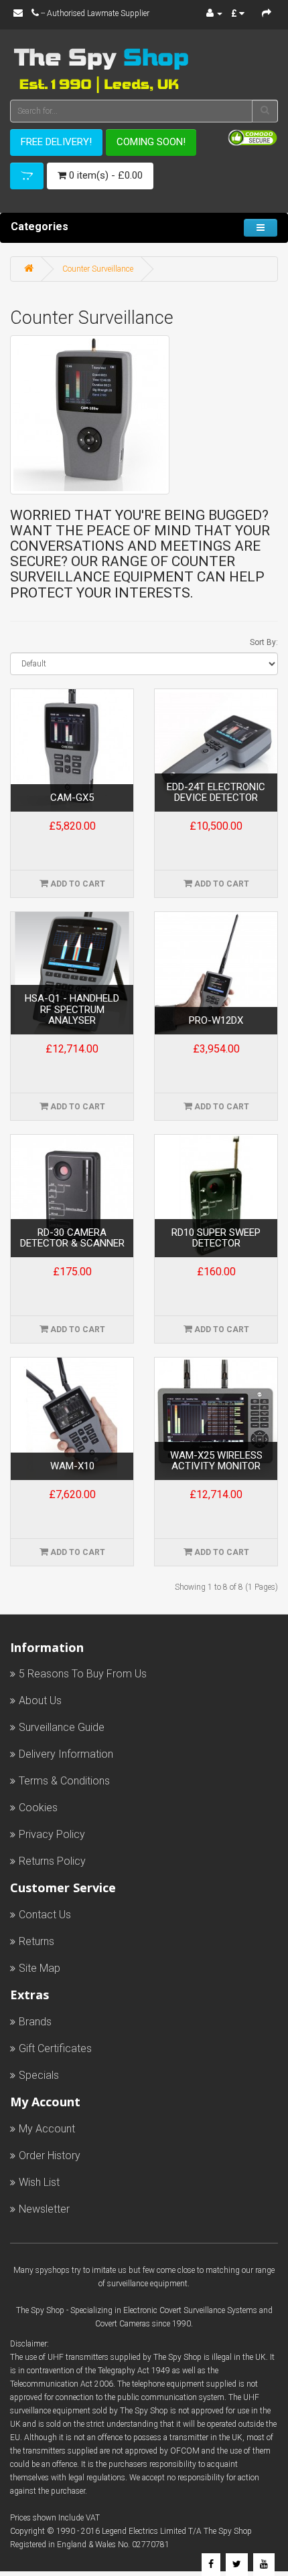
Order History (50, 2155)
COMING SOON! (151, 142)
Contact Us (45, 1915)
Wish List (39, 2182)
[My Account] (214, 13)
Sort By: (264, 642)
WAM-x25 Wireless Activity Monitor (216, 1461)
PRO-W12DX (216, 1021)
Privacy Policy (52, 1834)
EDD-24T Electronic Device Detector (216, 793)
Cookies (38, 1808)
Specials (39, 2075)
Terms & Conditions (64, 1781)
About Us (40, 1700)
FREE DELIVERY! (56, 142)
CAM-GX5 (72, 798)
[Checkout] (267, 13)
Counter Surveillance (98, 269)
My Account (47, 2129)
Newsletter (44, 2209)
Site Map (40, 1968)
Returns (37, 1941)
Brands (35, 2022)
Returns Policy (52, 1861)
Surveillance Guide (62, 1727)
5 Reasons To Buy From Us (83, 1674)
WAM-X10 (72, 1466)
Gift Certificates (55, 2048)
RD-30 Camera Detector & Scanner (72, 1238)
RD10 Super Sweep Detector (216, 1238)
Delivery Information (66, 1754)
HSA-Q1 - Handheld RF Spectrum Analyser (72, 1010)
